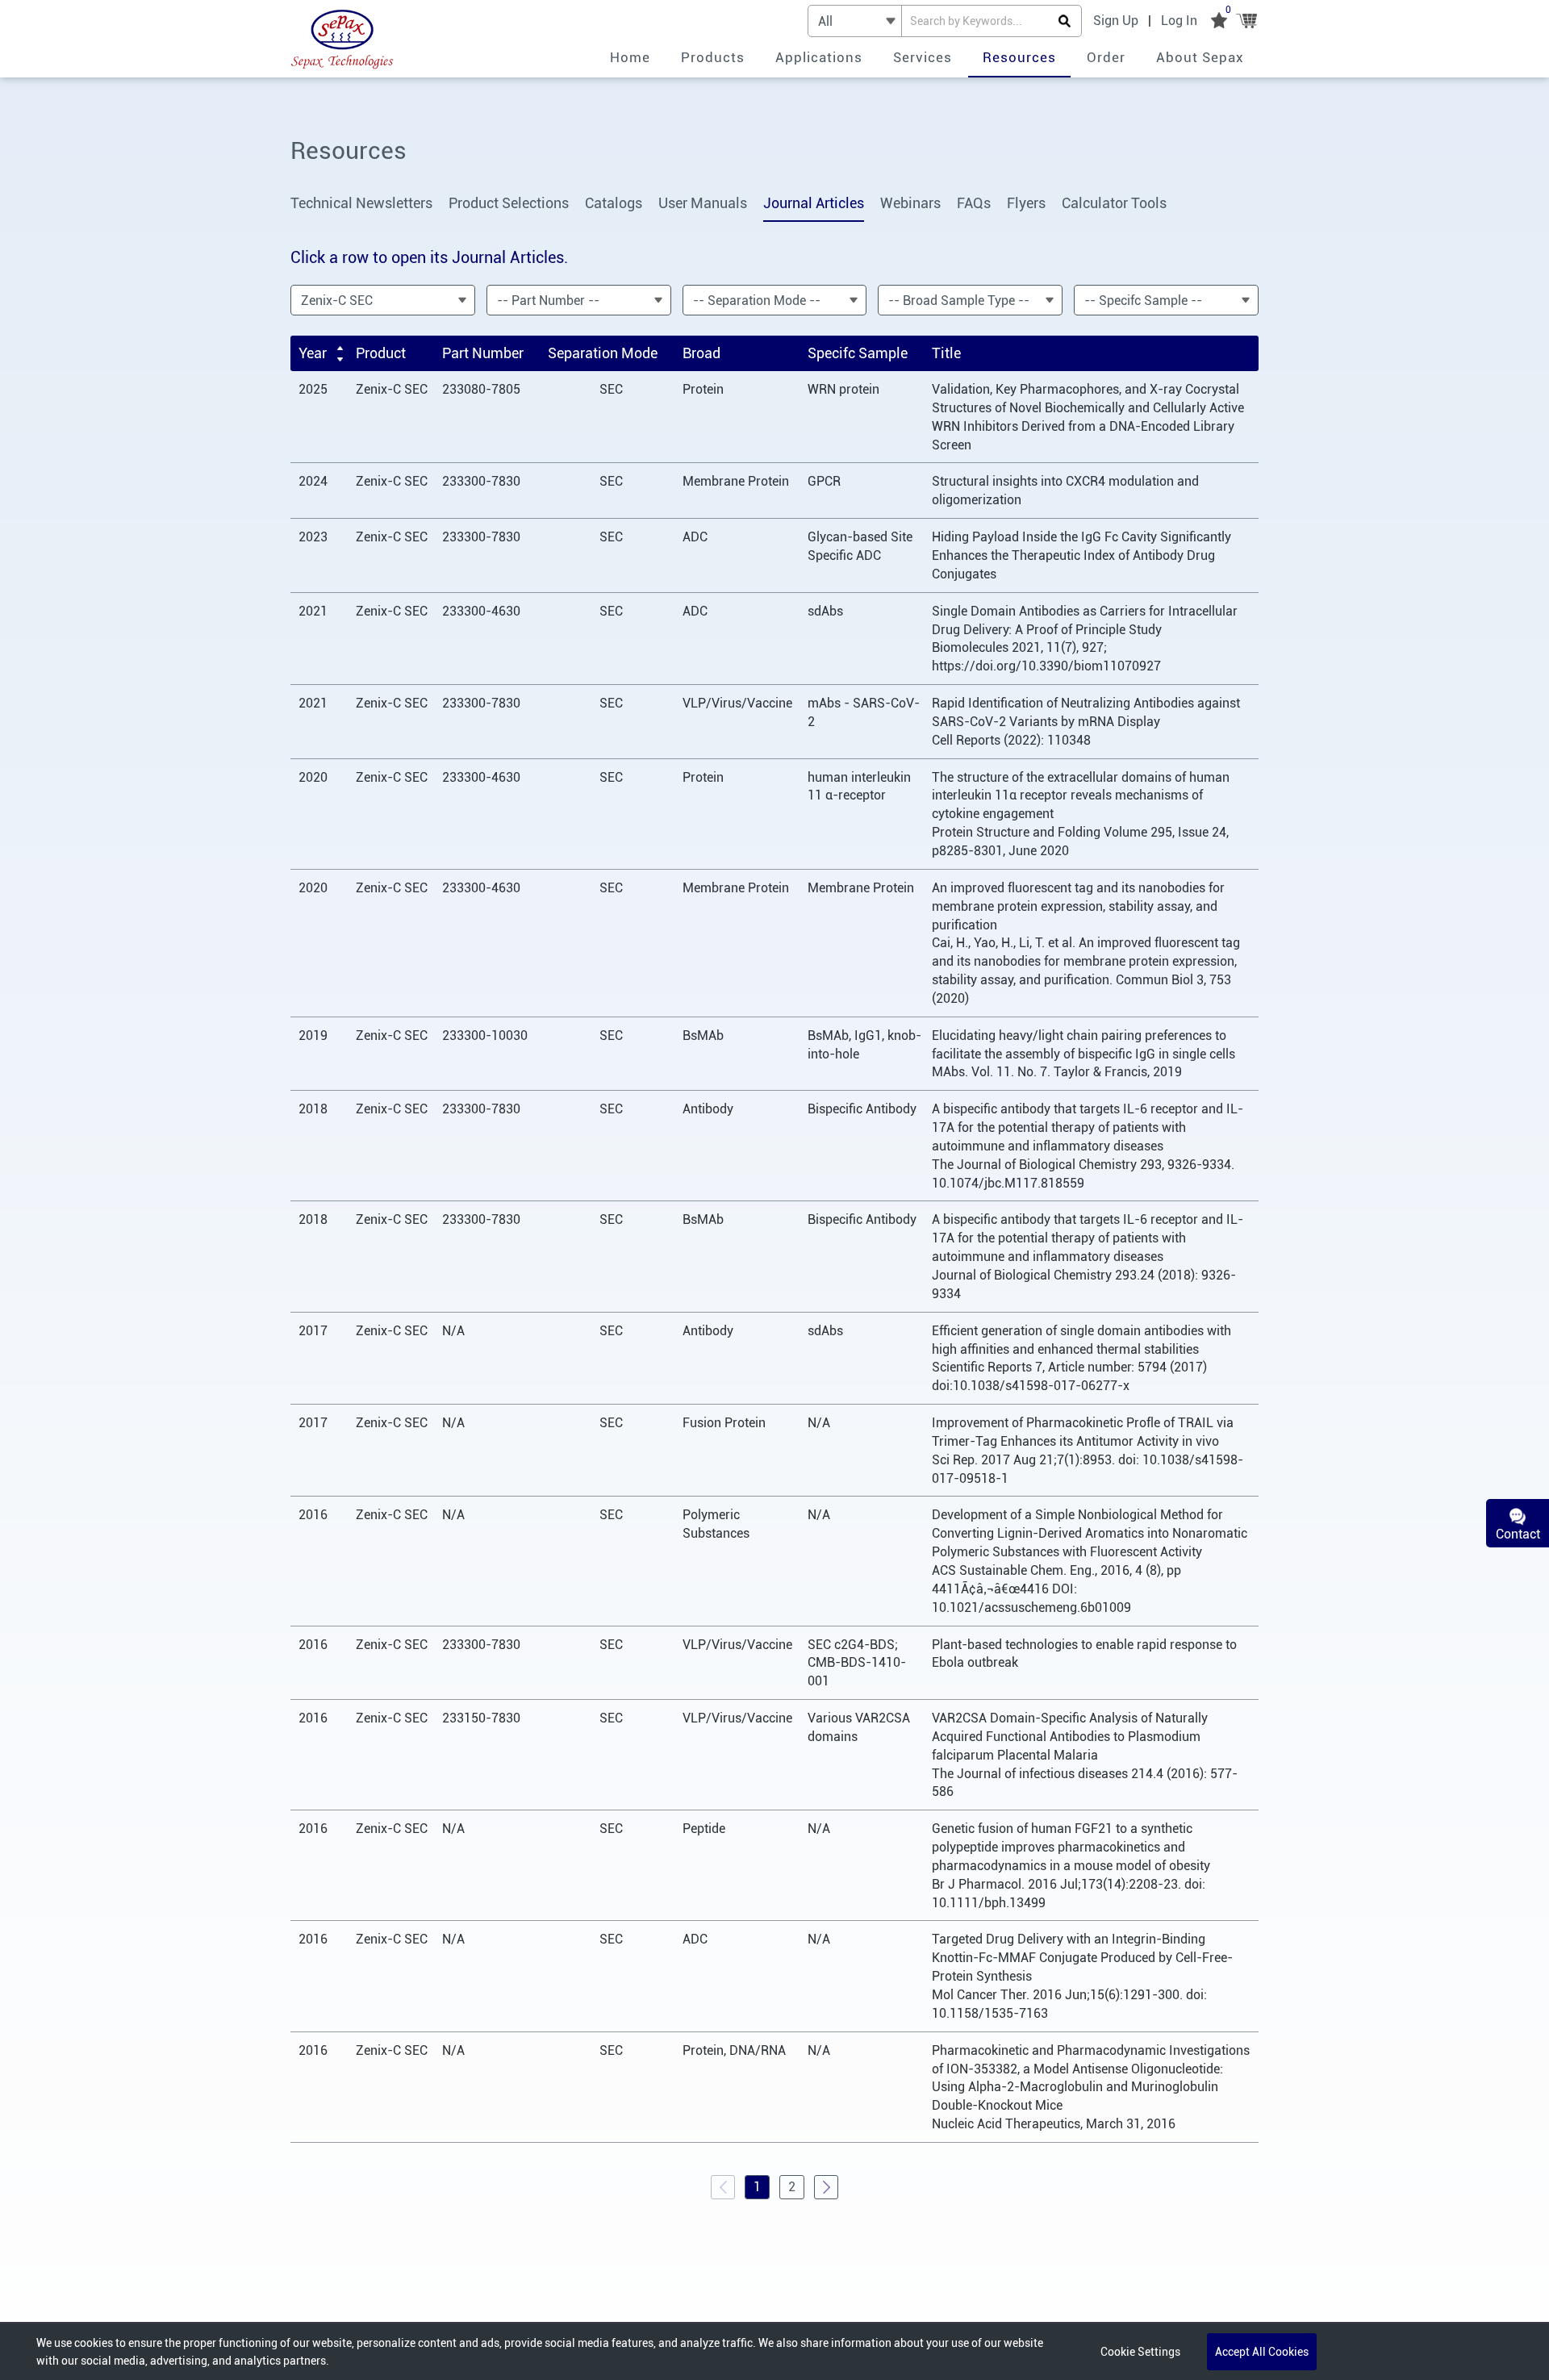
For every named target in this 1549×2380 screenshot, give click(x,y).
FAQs (974, 203)
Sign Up (1116, 21)
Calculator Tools (1114, 203)
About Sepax (1200, 57)
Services (923, 57)
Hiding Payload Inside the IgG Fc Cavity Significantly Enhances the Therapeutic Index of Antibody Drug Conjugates (1081, 555)
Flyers (1026, 203)
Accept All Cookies (1262, 2352)
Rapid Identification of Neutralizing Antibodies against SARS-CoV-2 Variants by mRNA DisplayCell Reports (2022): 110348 (1086, 722)
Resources (1019, 57)
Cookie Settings (1140, 2352)
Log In (1179, 21)
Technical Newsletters (361, 203)
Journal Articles (814, 203)
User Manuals (703, 203)
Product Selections (509, 203)
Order (1106, 57)
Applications (819, 57)
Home (630, 57)
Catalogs (614, 203)
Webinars (910, 203)
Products (713, 57)
